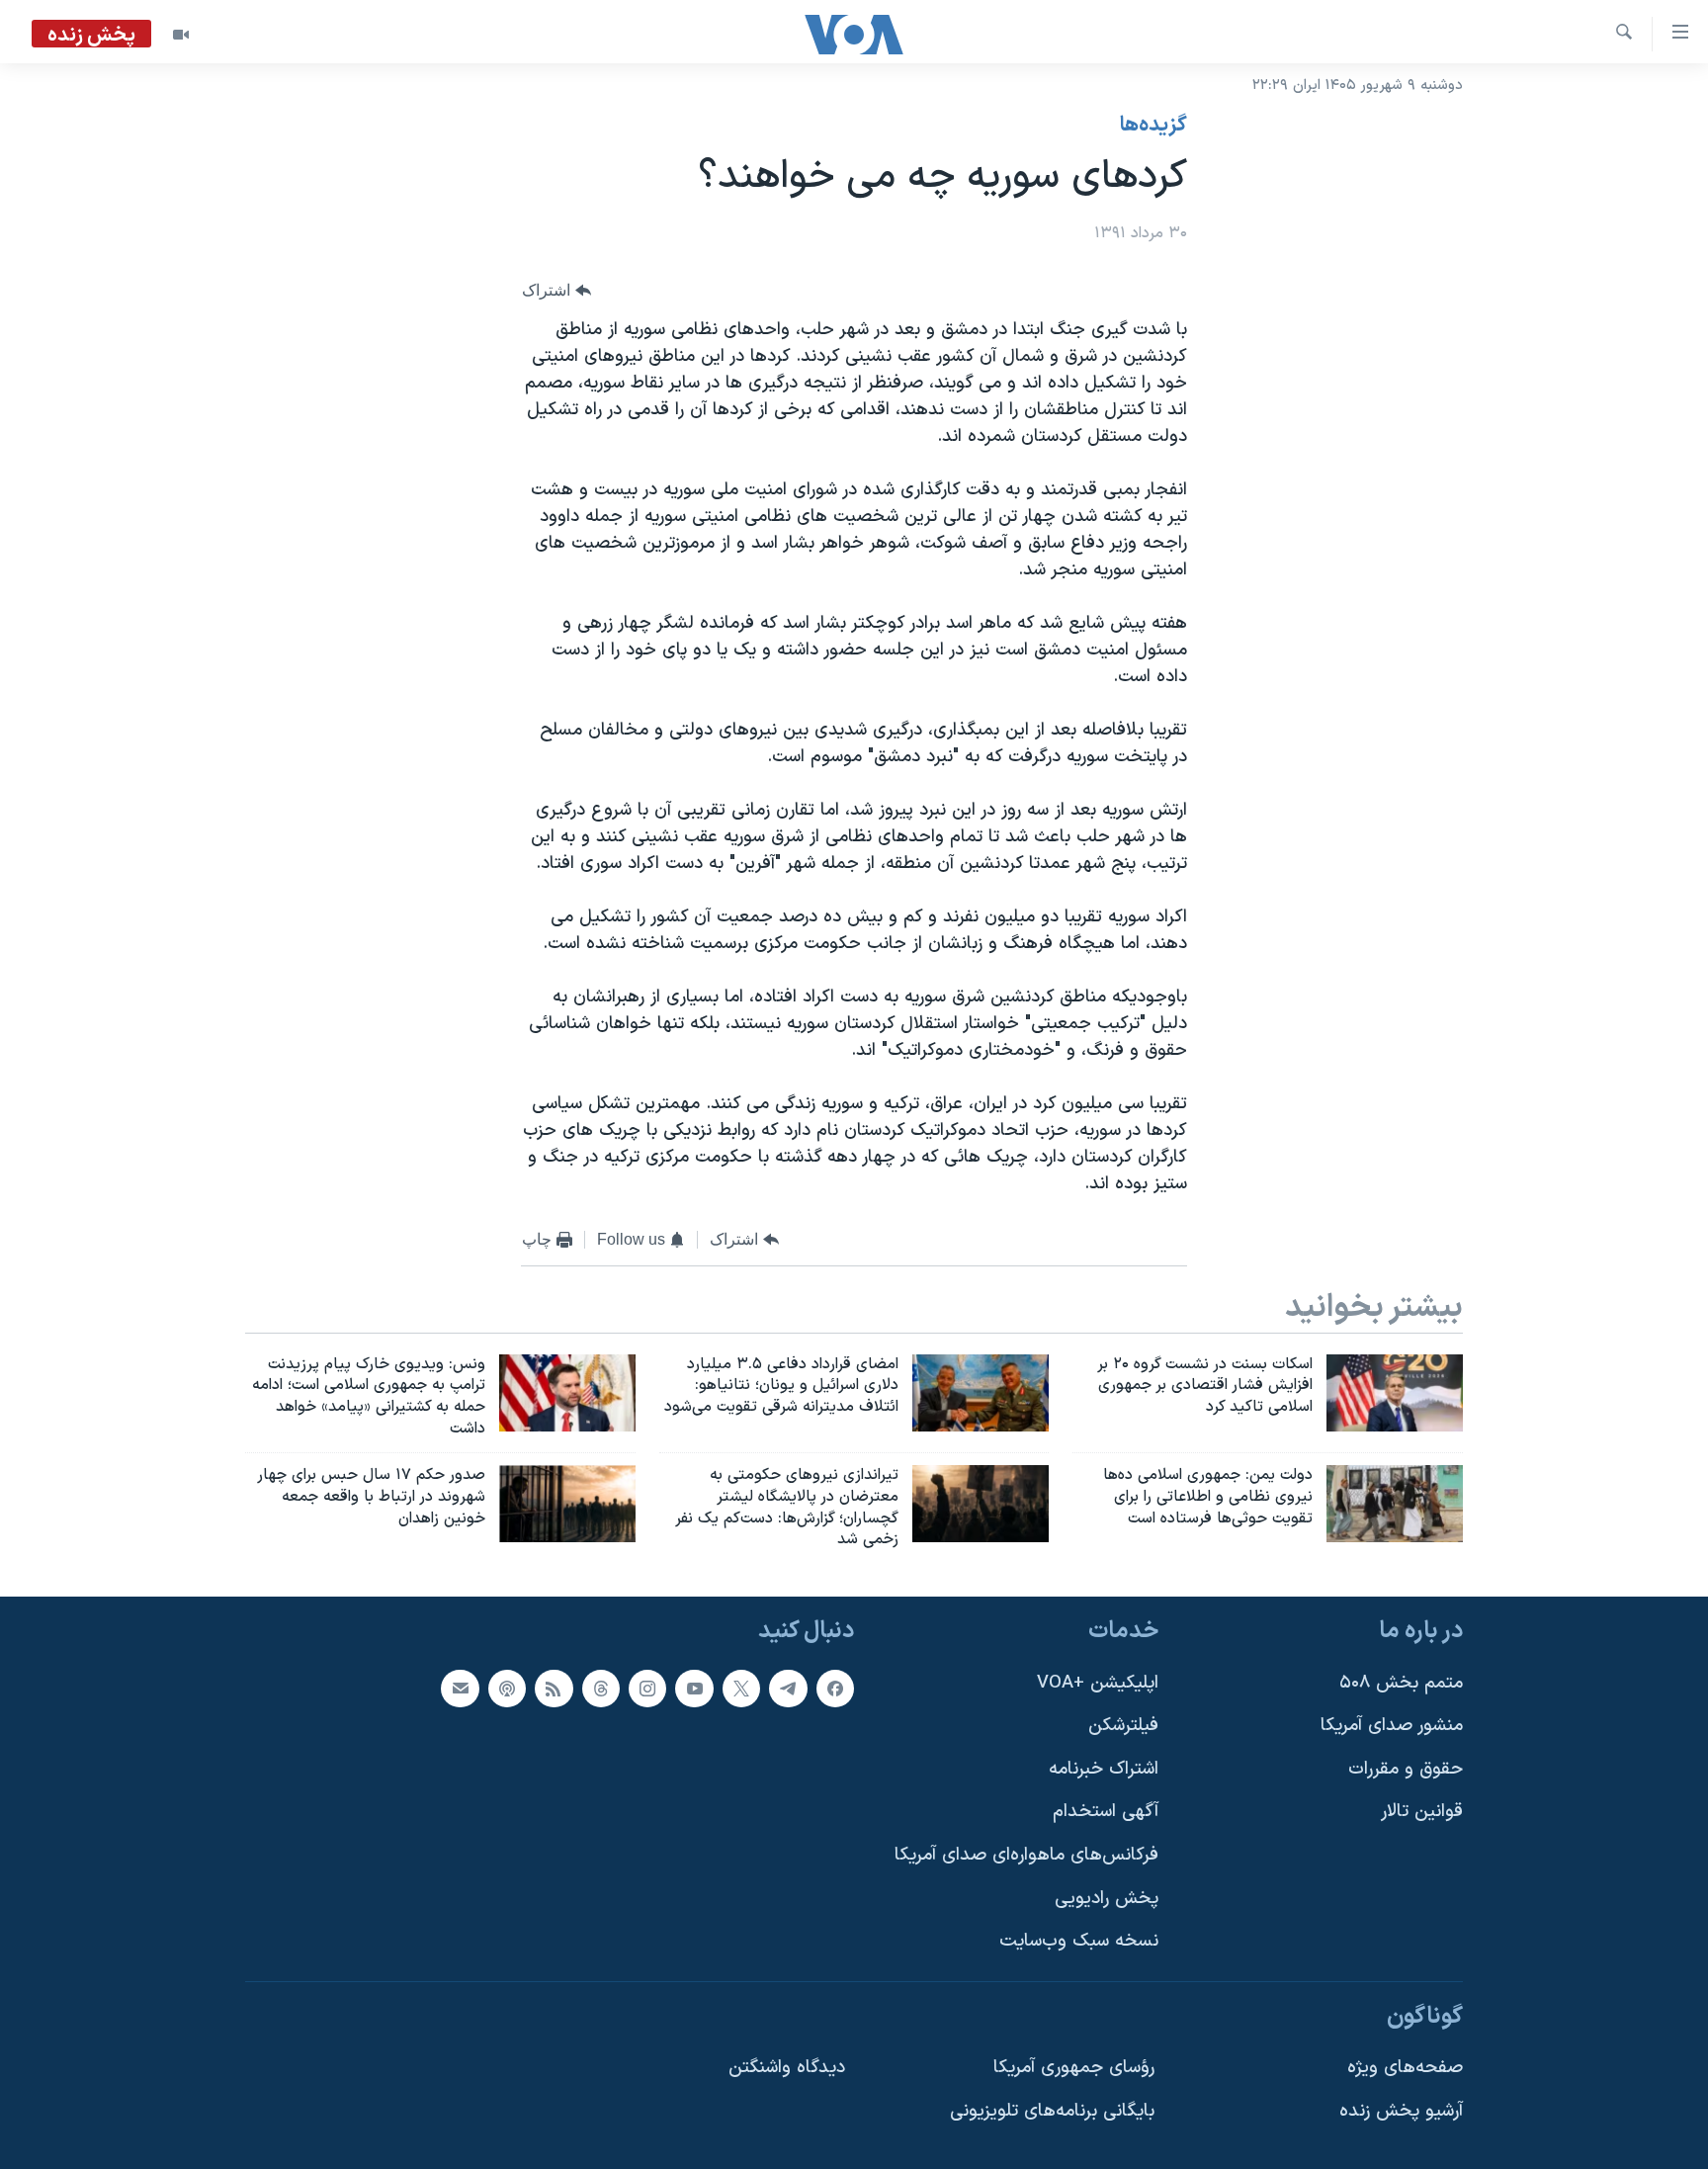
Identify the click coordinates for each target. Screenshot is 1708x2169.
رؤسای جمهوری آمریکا (1074, 2069)
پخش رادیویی (1107, 1899)
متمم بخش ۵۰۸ (1401, 1683)
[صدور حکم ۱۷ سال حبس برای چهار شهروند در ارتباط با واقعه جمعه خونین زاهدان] (567, 1504)
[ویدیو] (181, 35)
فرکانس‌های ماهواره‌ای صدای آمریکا (1026, 1855)
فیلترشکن (1123, 1726)
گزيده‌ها (1153, 126)
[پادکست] (507, 1689)
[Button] (556, 291)
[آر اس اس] (554, 1689)
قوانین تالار (1422, 1813)
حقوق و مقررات (1406, 1769)
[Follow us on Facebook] (835, 1689)
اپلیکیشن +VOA (1098, 1683)
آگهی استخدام (1106, 1813)
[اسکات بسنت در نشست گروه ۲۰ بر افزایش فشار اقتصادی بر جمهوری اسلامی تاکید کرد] (1395, 1393)
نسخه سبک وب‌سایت (1079, 1942)
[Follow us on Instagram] (647, 1689)
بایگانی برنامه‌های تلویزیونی (1052, 2111)
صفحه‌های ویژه (1405, 2069)
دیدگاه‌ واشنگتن (787, 2069)
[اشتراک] (460, 1689)
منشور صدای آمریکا (1392, 1726)
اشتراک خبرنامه (1104, 1769)
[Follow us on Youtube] (694, 1689)
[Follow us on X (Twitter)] (741, 1689)
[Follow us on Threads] (601, 1689)
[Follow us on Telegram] (788, 1689)
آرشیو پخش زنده (1401, 2111)
